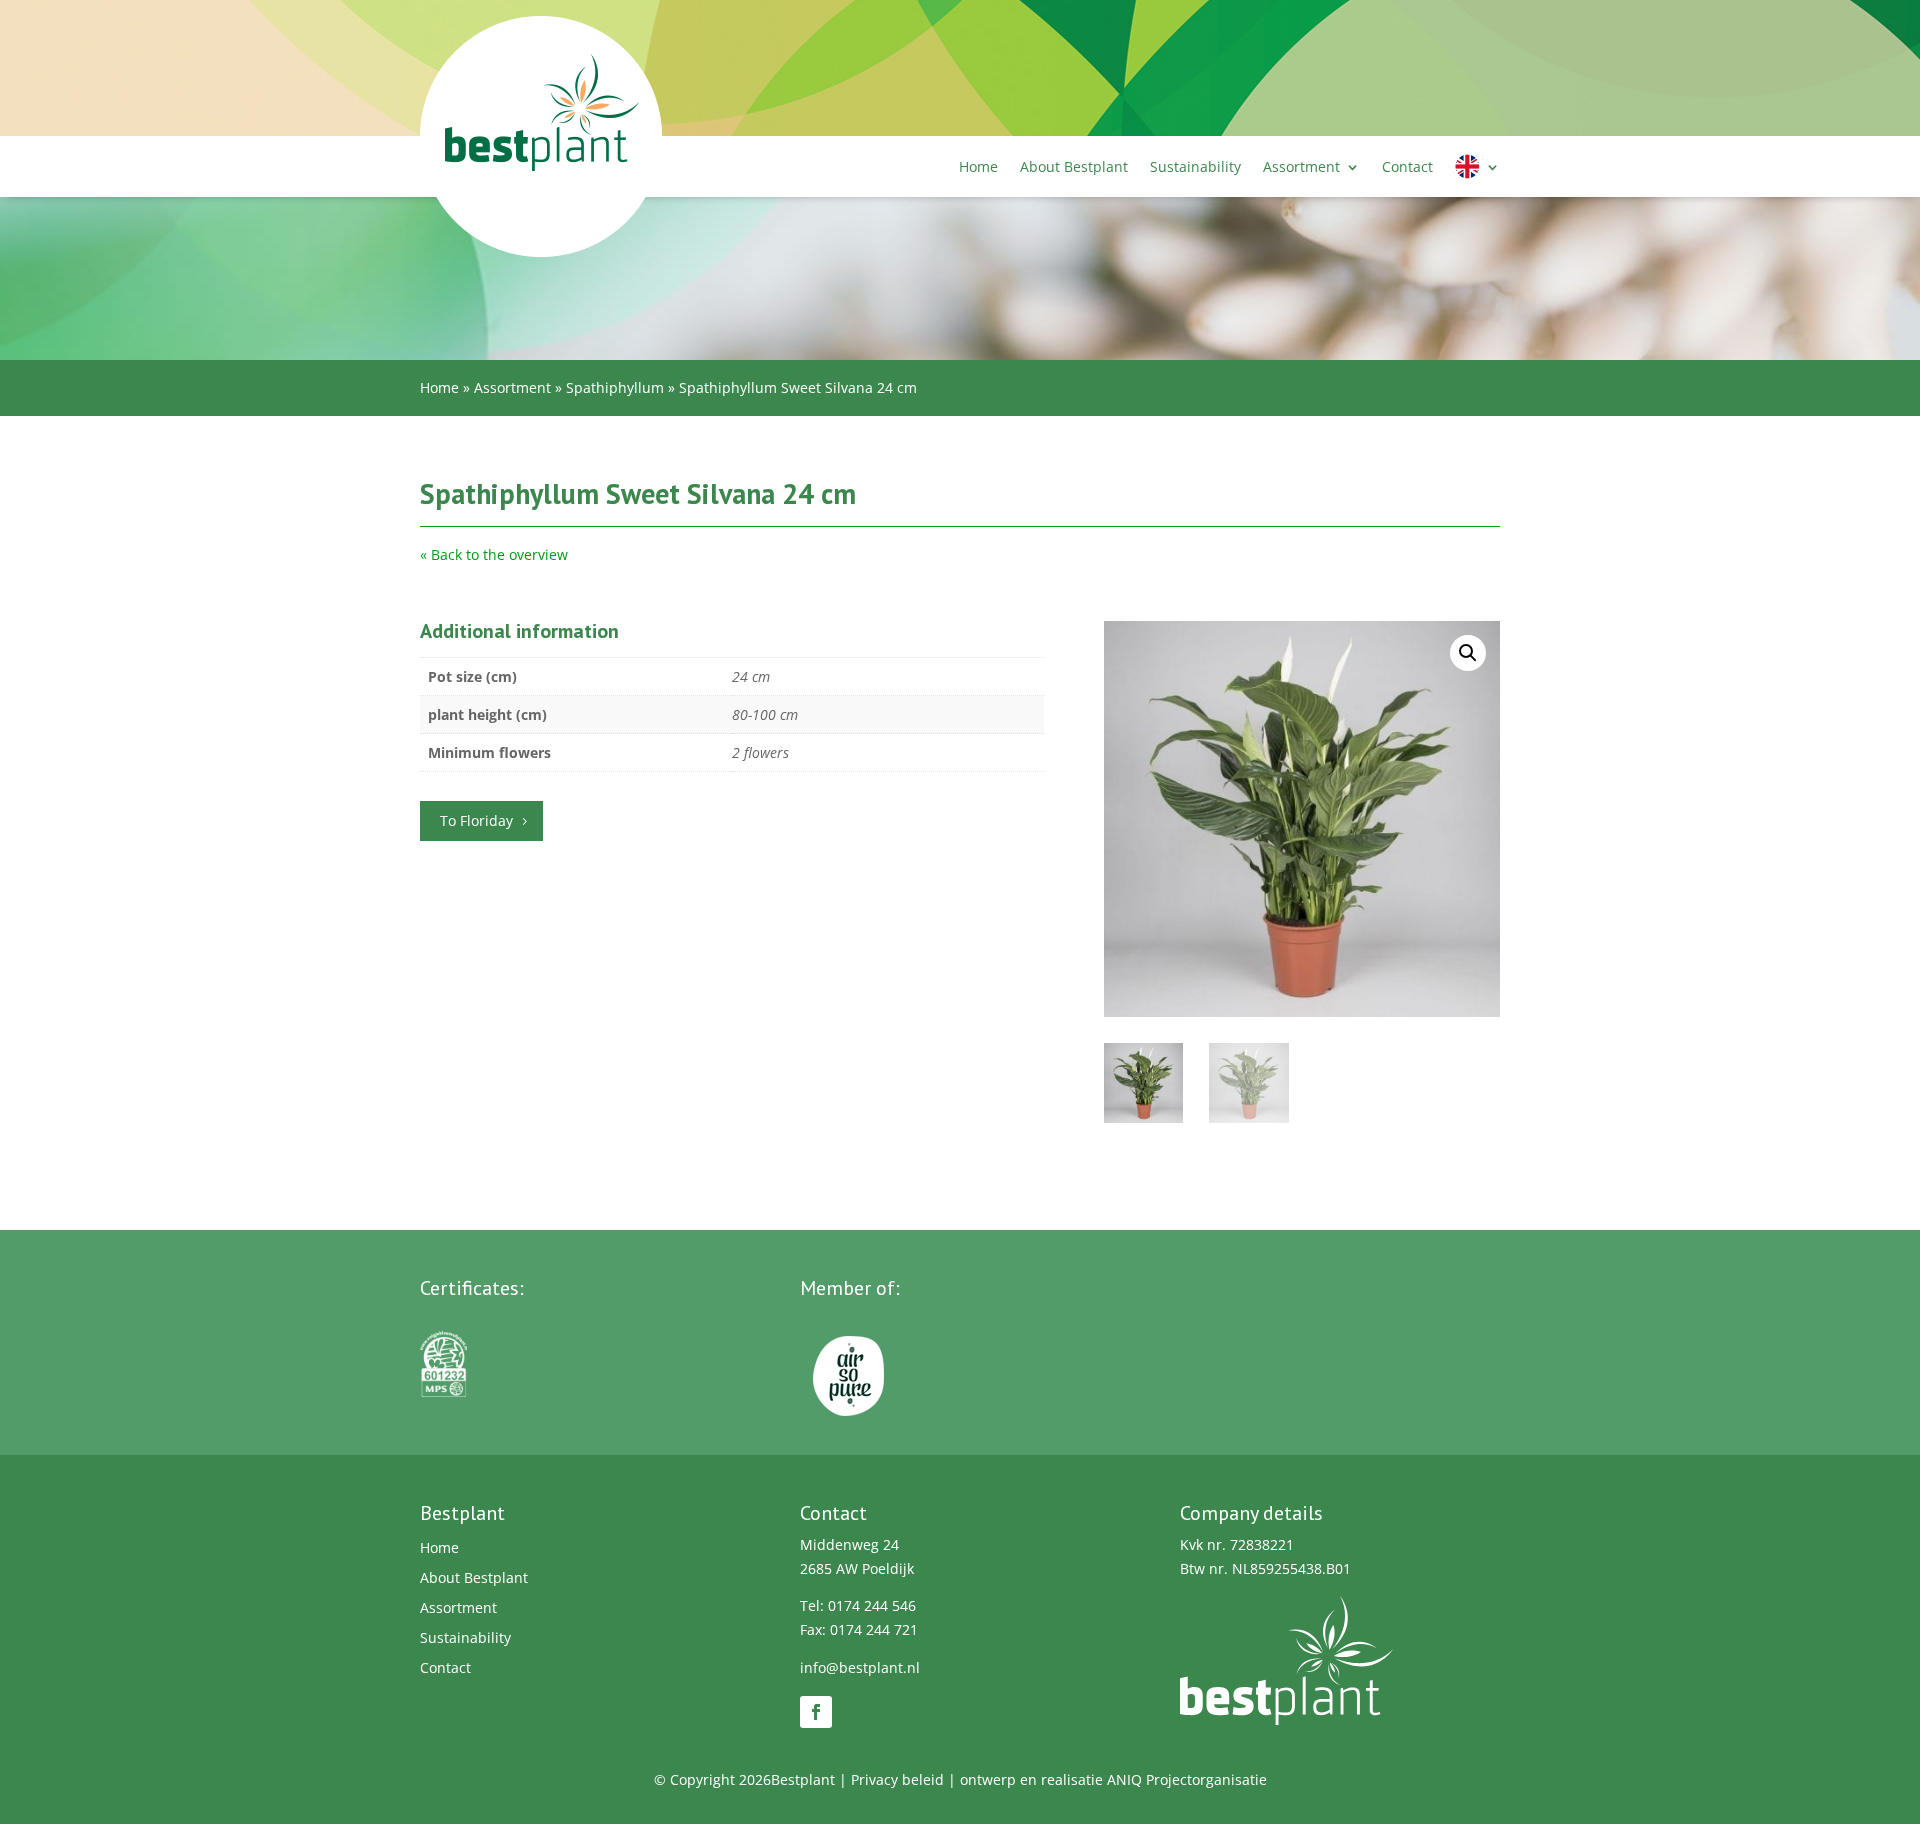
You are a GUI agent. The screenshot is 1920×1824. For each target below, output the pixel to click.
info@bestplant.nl (860, 1667)
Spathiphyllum (615, 387)
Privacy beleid (897, 1779)
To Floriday (476, 820)
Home (978, 166)
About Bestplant (1074, 166)
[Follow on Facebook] (816, 1712)
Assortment (1301, 166)
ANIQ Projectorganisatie (1187, 1779)
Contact (1407, 166)
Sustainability (1195, 166)
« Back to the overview (494, 554)
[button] (1468, 653)
